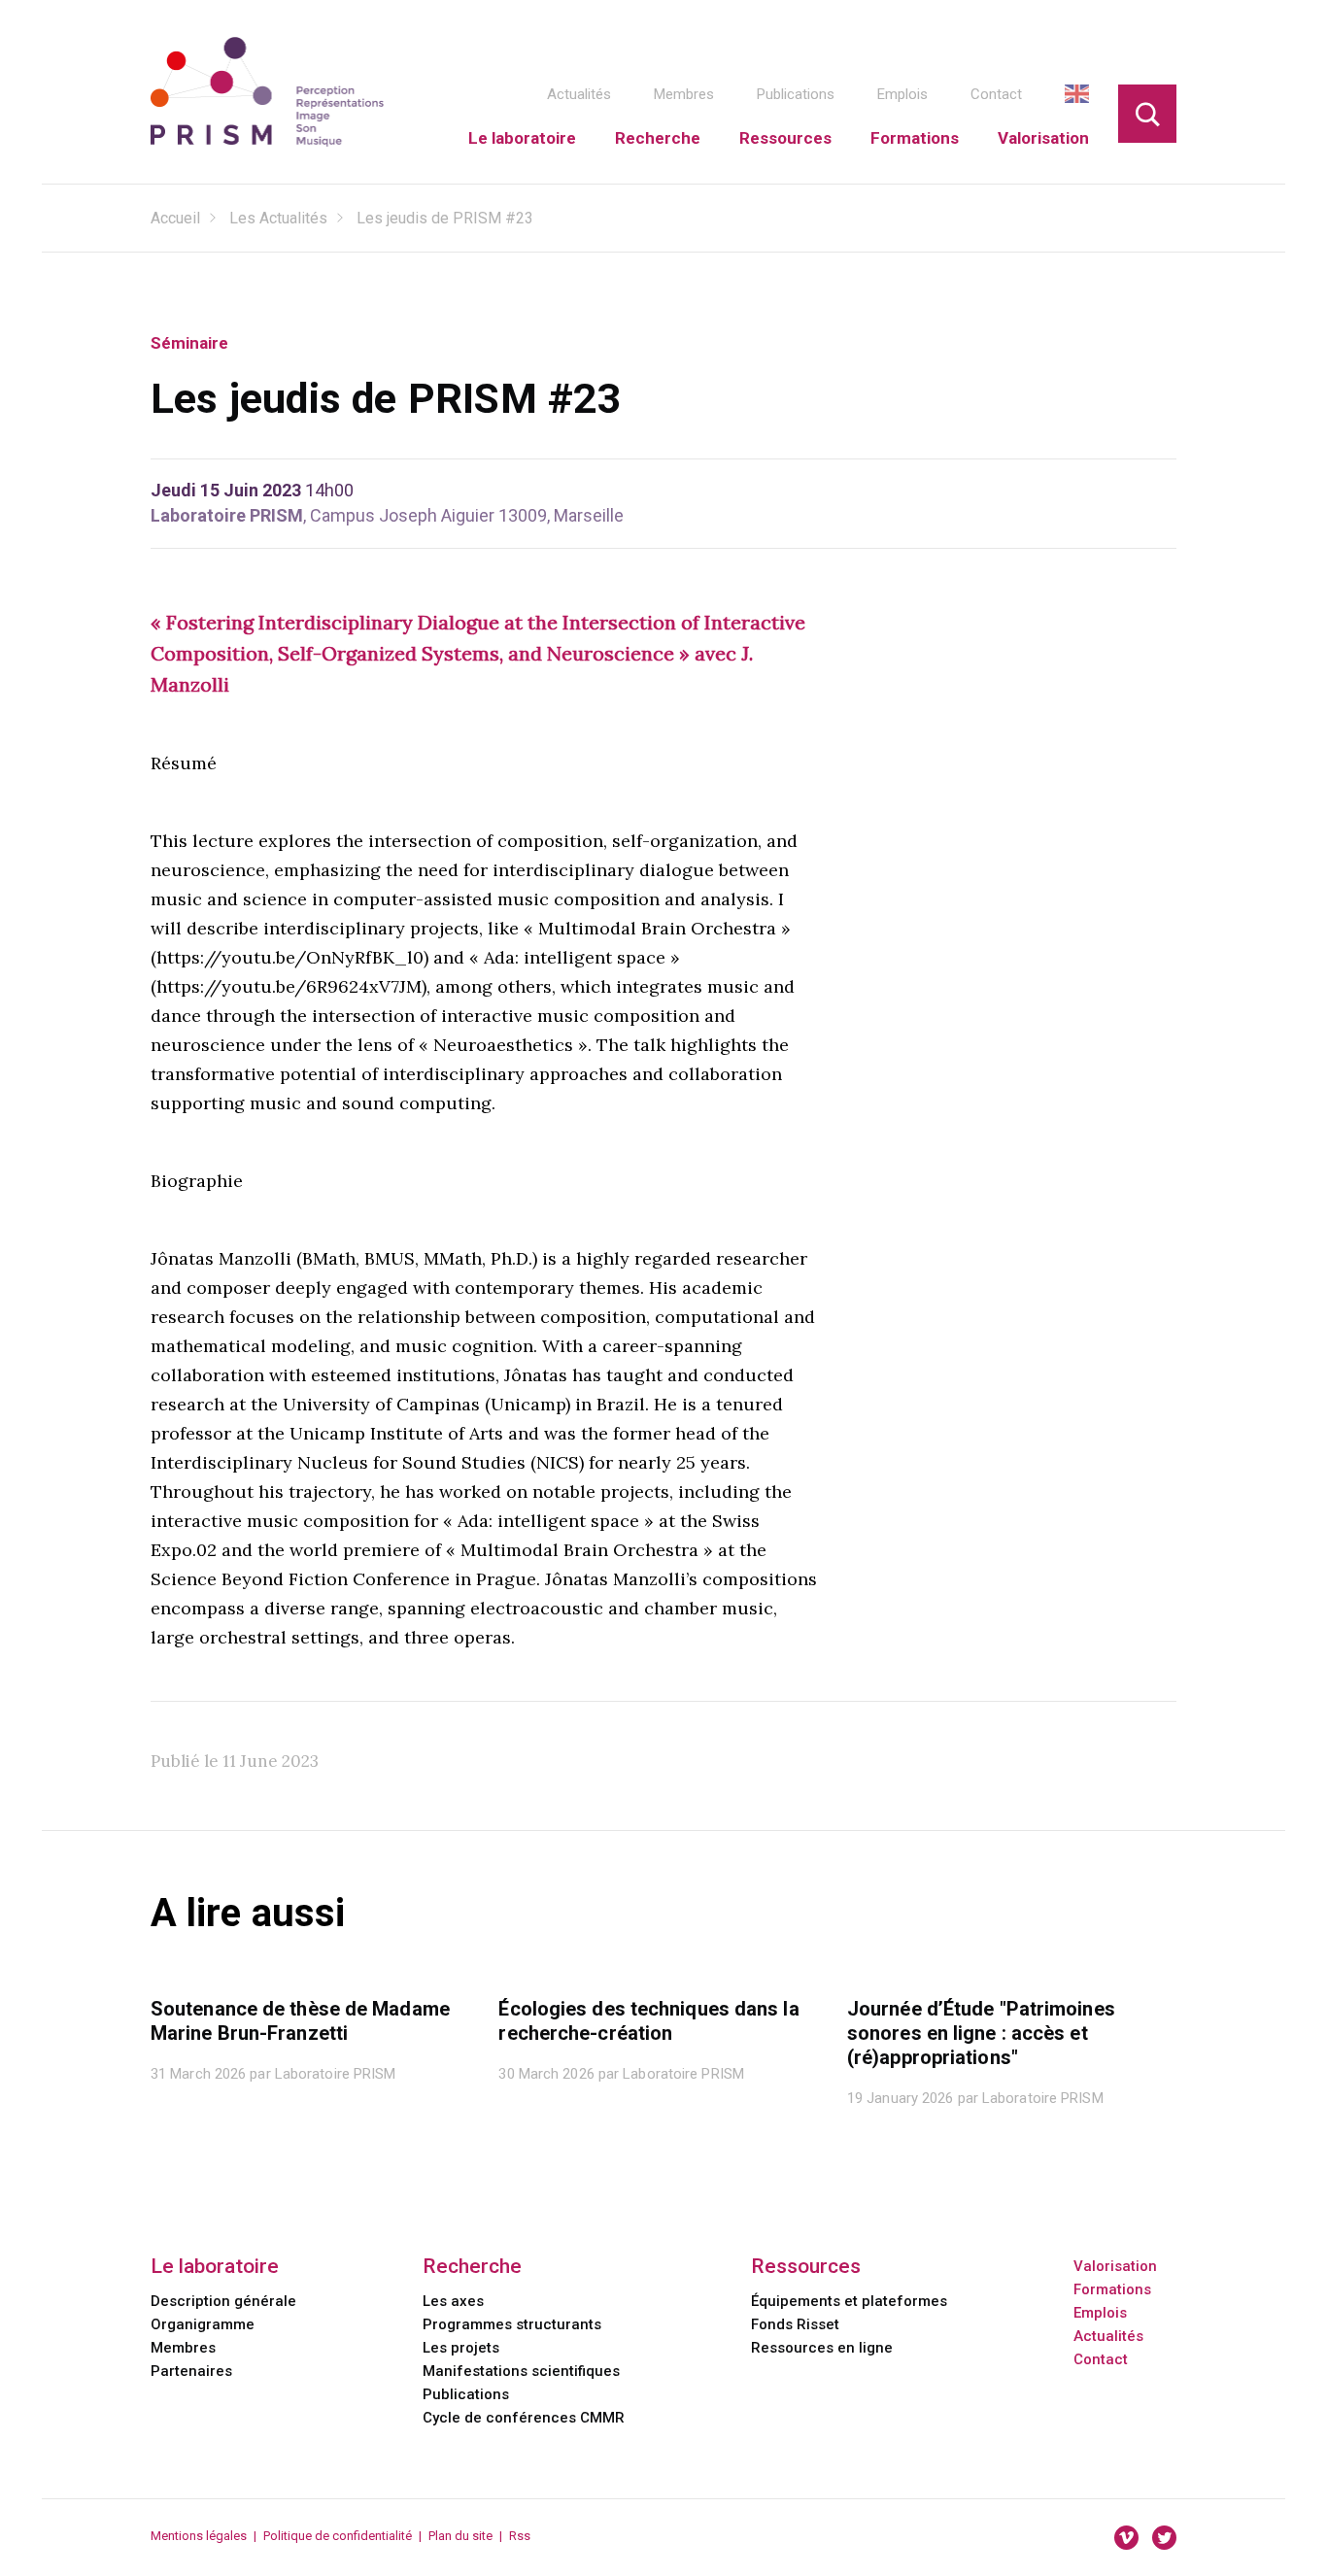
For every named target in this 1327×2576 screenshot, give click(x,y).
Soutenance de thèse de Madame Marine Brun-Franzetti (300, 2021)
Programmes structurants (512, 2324)
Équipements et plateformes (849, 2301)
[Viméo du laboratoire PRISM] (1126, 2537)
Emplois (902, 94)
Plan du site (460, 2536)
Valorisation (1043, 138)
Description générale (223, 2301)
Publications (796, 94)
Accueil (175, 218)
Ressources (785, 138)
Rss (520, 2536)
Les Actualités (278, 218)
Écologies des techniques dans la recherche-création (648, 2021)
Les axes (453, 2301)
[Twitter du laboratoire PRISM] (1164, 2537)
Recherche (658, 138)
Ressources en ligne (822, 2348)
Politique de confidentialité (338, 2536)
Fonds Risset (795, 2324)
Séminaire (189, 343)
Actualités (579, 94)
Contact (996, 94)
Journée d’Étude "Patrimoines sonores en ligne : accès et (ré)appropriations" (981, 2033)
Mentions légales (199, 2536)
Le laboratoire (522, 138)
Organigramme (203, 2324)
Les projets (461, 2348)
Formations (915, 138)
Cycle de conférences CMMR (524, 2418)
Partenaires (191, 2371)
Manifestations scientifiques (521, 2371)
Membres (684, 94)
